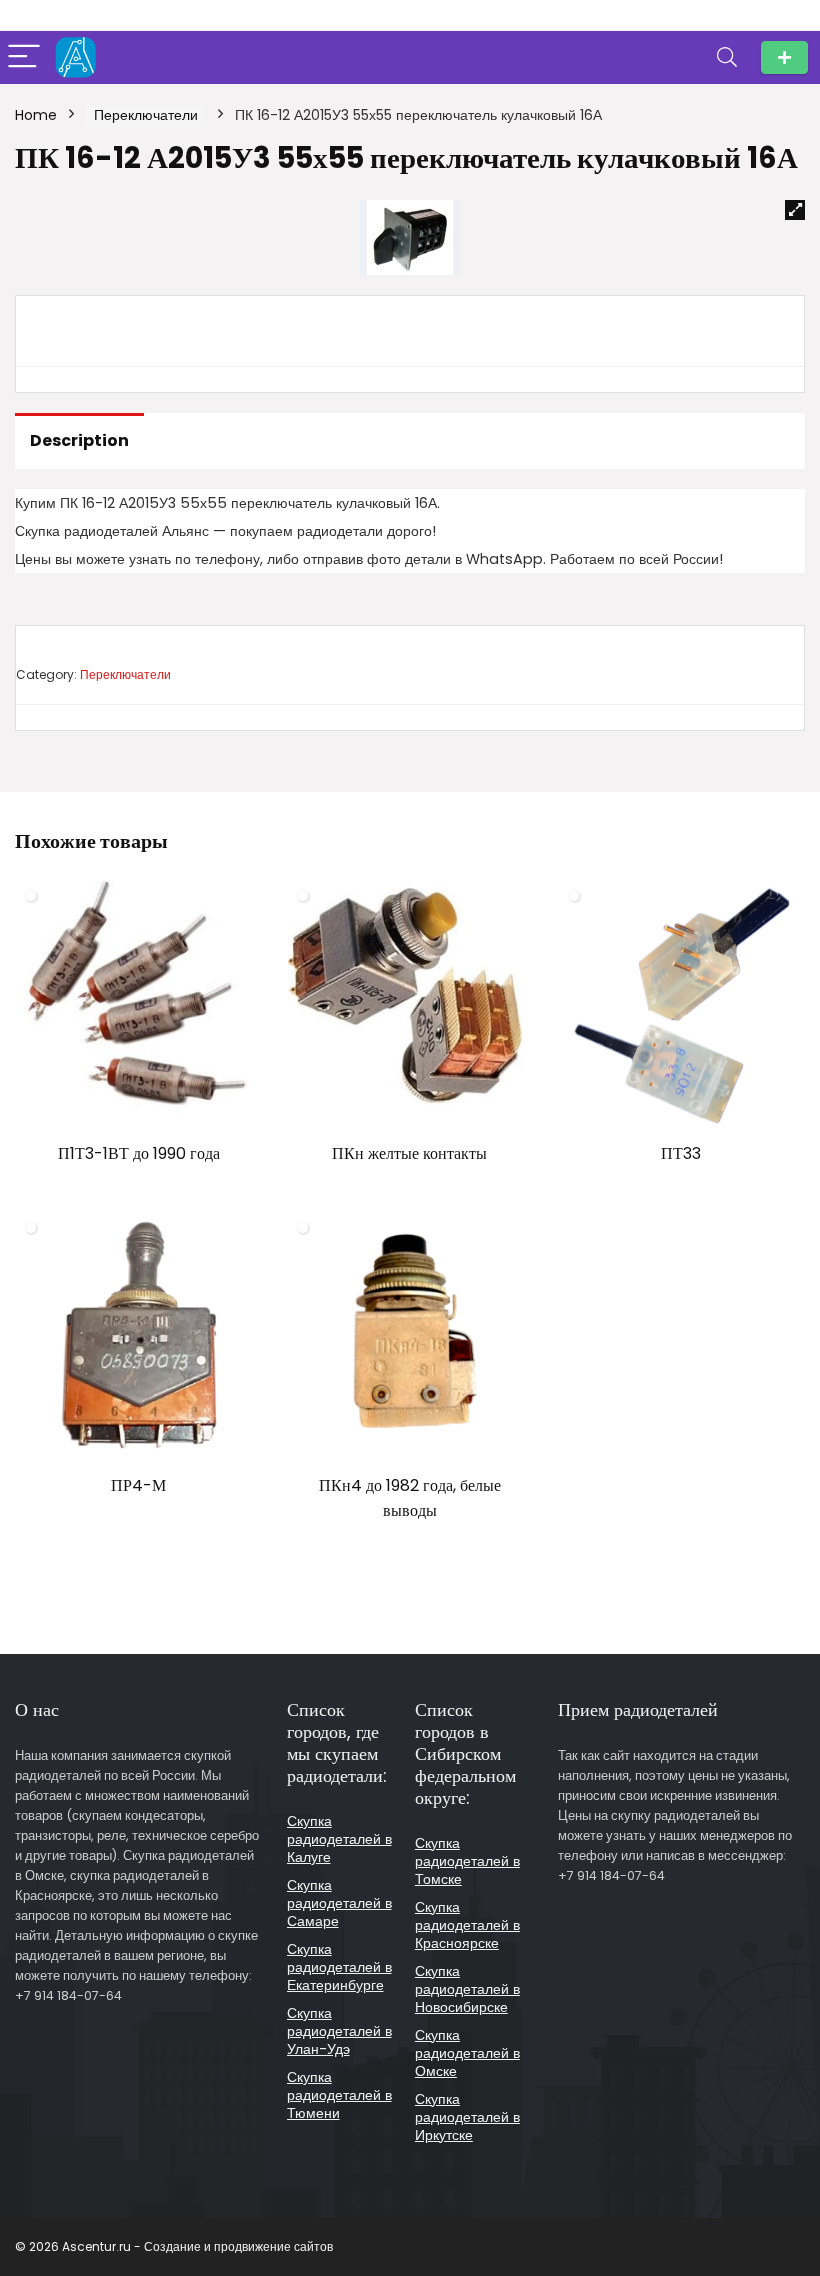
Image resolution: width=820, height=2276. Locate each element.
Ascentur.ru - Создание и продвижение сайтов (197, 2246)
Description (79, 440)
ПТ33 (681, 1153)
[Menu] (24, 57)
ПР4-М (138, 1485)
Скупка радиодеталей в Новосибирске (467, 1989)
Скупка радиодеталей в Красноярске (467, 1925)
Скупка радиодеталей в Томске (467, 1861)
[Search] (727, 57)
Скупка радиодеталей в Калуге (339, 1839)
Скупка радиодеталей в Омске (467, 2053)
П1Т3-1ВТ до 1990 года (139, 1153)
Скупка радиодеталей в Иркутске (467, 2117)
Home (36, 115)
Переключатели (146, 115)
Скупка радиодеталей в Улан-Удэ (339, 2031)
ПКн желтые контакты (409, 1153)
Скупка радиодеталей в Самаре (339, 1903)
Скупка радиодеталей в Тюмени (339, 2095)
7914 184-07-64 (784, 57)
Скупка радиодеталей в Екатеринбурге (339, 1967)
